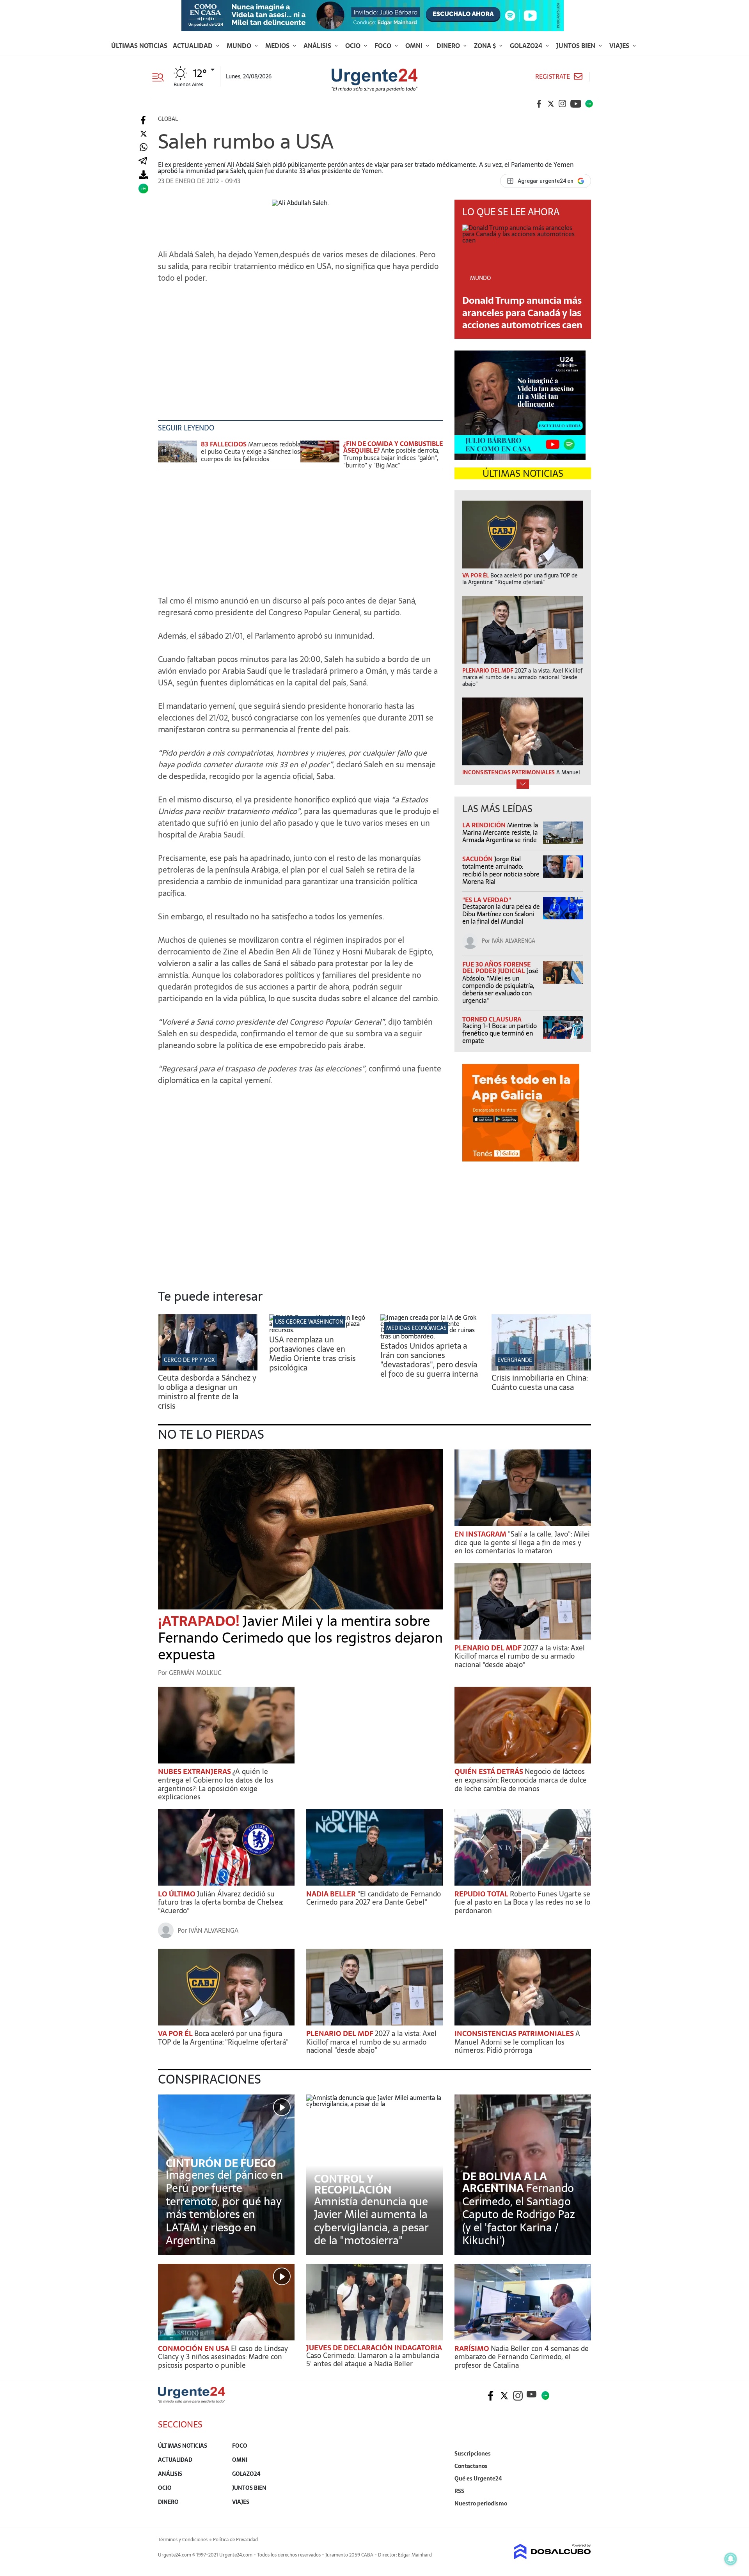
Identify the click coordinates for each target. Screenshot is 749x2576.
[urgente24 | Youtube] (576, 104)
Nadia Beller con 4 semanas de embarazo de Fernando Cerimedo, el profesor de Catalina (522, 2357)
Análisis (318, 46)
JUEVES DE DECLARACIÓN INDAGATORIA (374, 2348)
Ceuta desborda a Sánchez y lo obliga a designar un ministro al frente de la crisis (207, 1392)
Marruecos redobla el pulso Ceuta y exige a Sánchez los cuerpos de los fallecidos (251, 451)
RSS (459, 2491)
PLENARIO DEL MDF (489, 1648)
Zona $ (486, 46)
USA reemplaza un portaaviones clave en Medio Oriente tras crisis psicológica (312, 1354)
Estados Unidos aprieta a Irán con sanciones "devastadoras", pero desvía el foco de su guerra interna (429, 1360)
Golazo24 (527, 46)
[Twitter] (143, 134)
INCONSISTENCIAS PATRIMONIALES (515, 2033)
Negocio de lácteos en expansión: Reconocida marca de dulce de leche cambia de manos (521, 1780)
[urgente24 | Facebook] (539, 104)
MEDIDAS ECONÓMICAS (416, 1328)
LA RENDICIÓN (485, 825)
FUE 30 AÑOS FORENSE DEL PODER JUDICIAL (496, 968)
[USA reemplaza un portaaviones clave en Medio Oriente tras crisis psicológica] (319, 1330)
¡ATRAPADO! (200, 1621)
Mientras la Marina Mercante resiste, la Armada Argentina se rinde (500, 832)
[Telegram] (143, 161)
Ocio (354, 46)
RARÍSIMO (473, 2348)
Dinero (449, 46)
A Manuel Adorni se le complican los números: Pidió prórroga (517, 2042)
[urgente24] (192, 2401)
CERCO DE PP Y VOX (189, 1360)
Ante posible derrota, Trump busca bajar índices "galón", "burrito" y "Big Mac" (391, 458)
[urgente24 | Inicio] (582, 2515)
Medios (278, 46)
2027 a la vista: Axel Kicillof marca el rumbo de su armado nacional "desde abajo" (520, 1656)
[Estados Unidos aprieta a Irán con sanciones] (430, 1336)
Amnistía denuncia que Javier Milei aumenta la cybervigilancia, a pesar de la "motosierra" (371, 2221)
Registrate (553, 77)
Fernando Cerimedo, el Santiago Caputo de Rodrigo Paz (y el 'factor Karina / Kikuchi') (519, 2214)
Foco (384, 46)
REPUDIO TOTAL (482, 1894)
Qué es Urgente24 (478, 2479)
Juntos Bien (577, 46)
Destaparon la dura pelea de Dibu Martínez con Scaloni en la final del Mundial (501, 914)
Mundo (240, 46)
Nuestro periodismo (481, 2503)
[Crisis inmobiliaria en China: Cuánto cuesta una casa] (541, 1368)
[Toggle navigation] (161, 76)
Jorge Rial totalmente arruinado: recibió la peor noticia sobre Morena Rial (501, 870)
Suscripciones (473, 2454)
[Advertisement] (300, 338)
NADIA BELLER (332, 1894)
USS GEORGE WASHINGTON (309, 1322)
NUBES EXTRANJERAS (195, 1771)
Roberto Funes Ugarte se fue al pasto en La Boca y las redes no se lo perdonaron (522, 1902)
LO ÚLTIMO (177, 1894)
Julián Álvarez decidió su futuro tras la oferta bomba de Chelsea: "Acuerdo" (221, 1902)
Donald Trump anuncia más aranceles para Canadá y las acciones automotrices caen (522, 312)
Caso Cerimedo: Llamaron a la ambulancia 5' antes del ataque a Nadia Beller (373, 2360)
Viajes (620, 46)
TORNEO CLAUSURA (492, 1019)
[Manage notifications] (731, 2559)
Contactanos (471, 2466)
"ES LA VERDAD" (487, 900)
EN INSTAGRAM (481, 1534)
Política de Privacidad (235, 2540)
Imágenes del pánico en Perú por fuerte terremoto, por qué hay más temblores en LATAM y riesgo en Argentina (225, 2208)
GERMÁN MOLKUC (195, 1673)
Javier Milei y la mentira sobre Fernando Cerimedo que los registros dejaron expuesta (300, 1638)
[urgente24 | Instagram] (563, 104)
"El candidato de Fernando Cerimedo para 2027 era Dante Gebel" (374, 1898)
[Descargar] (143, 175)
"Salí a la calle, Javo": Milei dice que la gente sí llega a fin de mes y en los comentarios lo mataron (522, 1542)
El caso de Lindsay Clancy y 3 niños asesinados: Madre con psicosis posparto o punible (223, 2357)
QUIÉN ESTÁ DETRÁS (490, 1771)
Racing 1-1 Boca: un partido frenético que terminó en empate (500, 1033)
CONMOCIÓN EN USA (194, 2348)
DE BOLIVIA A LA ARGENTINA (505, 2182)
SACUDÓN (478, 859)
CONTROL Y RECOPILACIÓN (353, 2184)
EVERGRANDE (515, 1360)
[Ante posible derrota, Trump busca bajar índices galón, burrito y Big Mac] (320, 455)
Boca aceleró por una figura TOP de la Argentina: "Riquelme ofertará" (223, 2038)
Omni (415, 46)
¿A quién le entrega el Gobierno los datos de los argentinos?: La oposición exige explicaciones (216, 1784)
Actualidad (193, 46)
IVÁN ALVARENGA (513, 941)
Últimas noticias (139, 46)
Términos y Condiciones (183, 2540)
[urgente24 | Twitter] (551, 104)
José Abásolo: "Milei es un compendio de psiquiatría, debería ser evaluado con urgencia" (500, 986)
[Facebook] (143, 120)
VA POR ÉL (176, 2033)
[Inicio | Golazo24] (589, 104)
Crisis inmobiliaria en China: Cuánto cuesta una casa (540, 1383)
